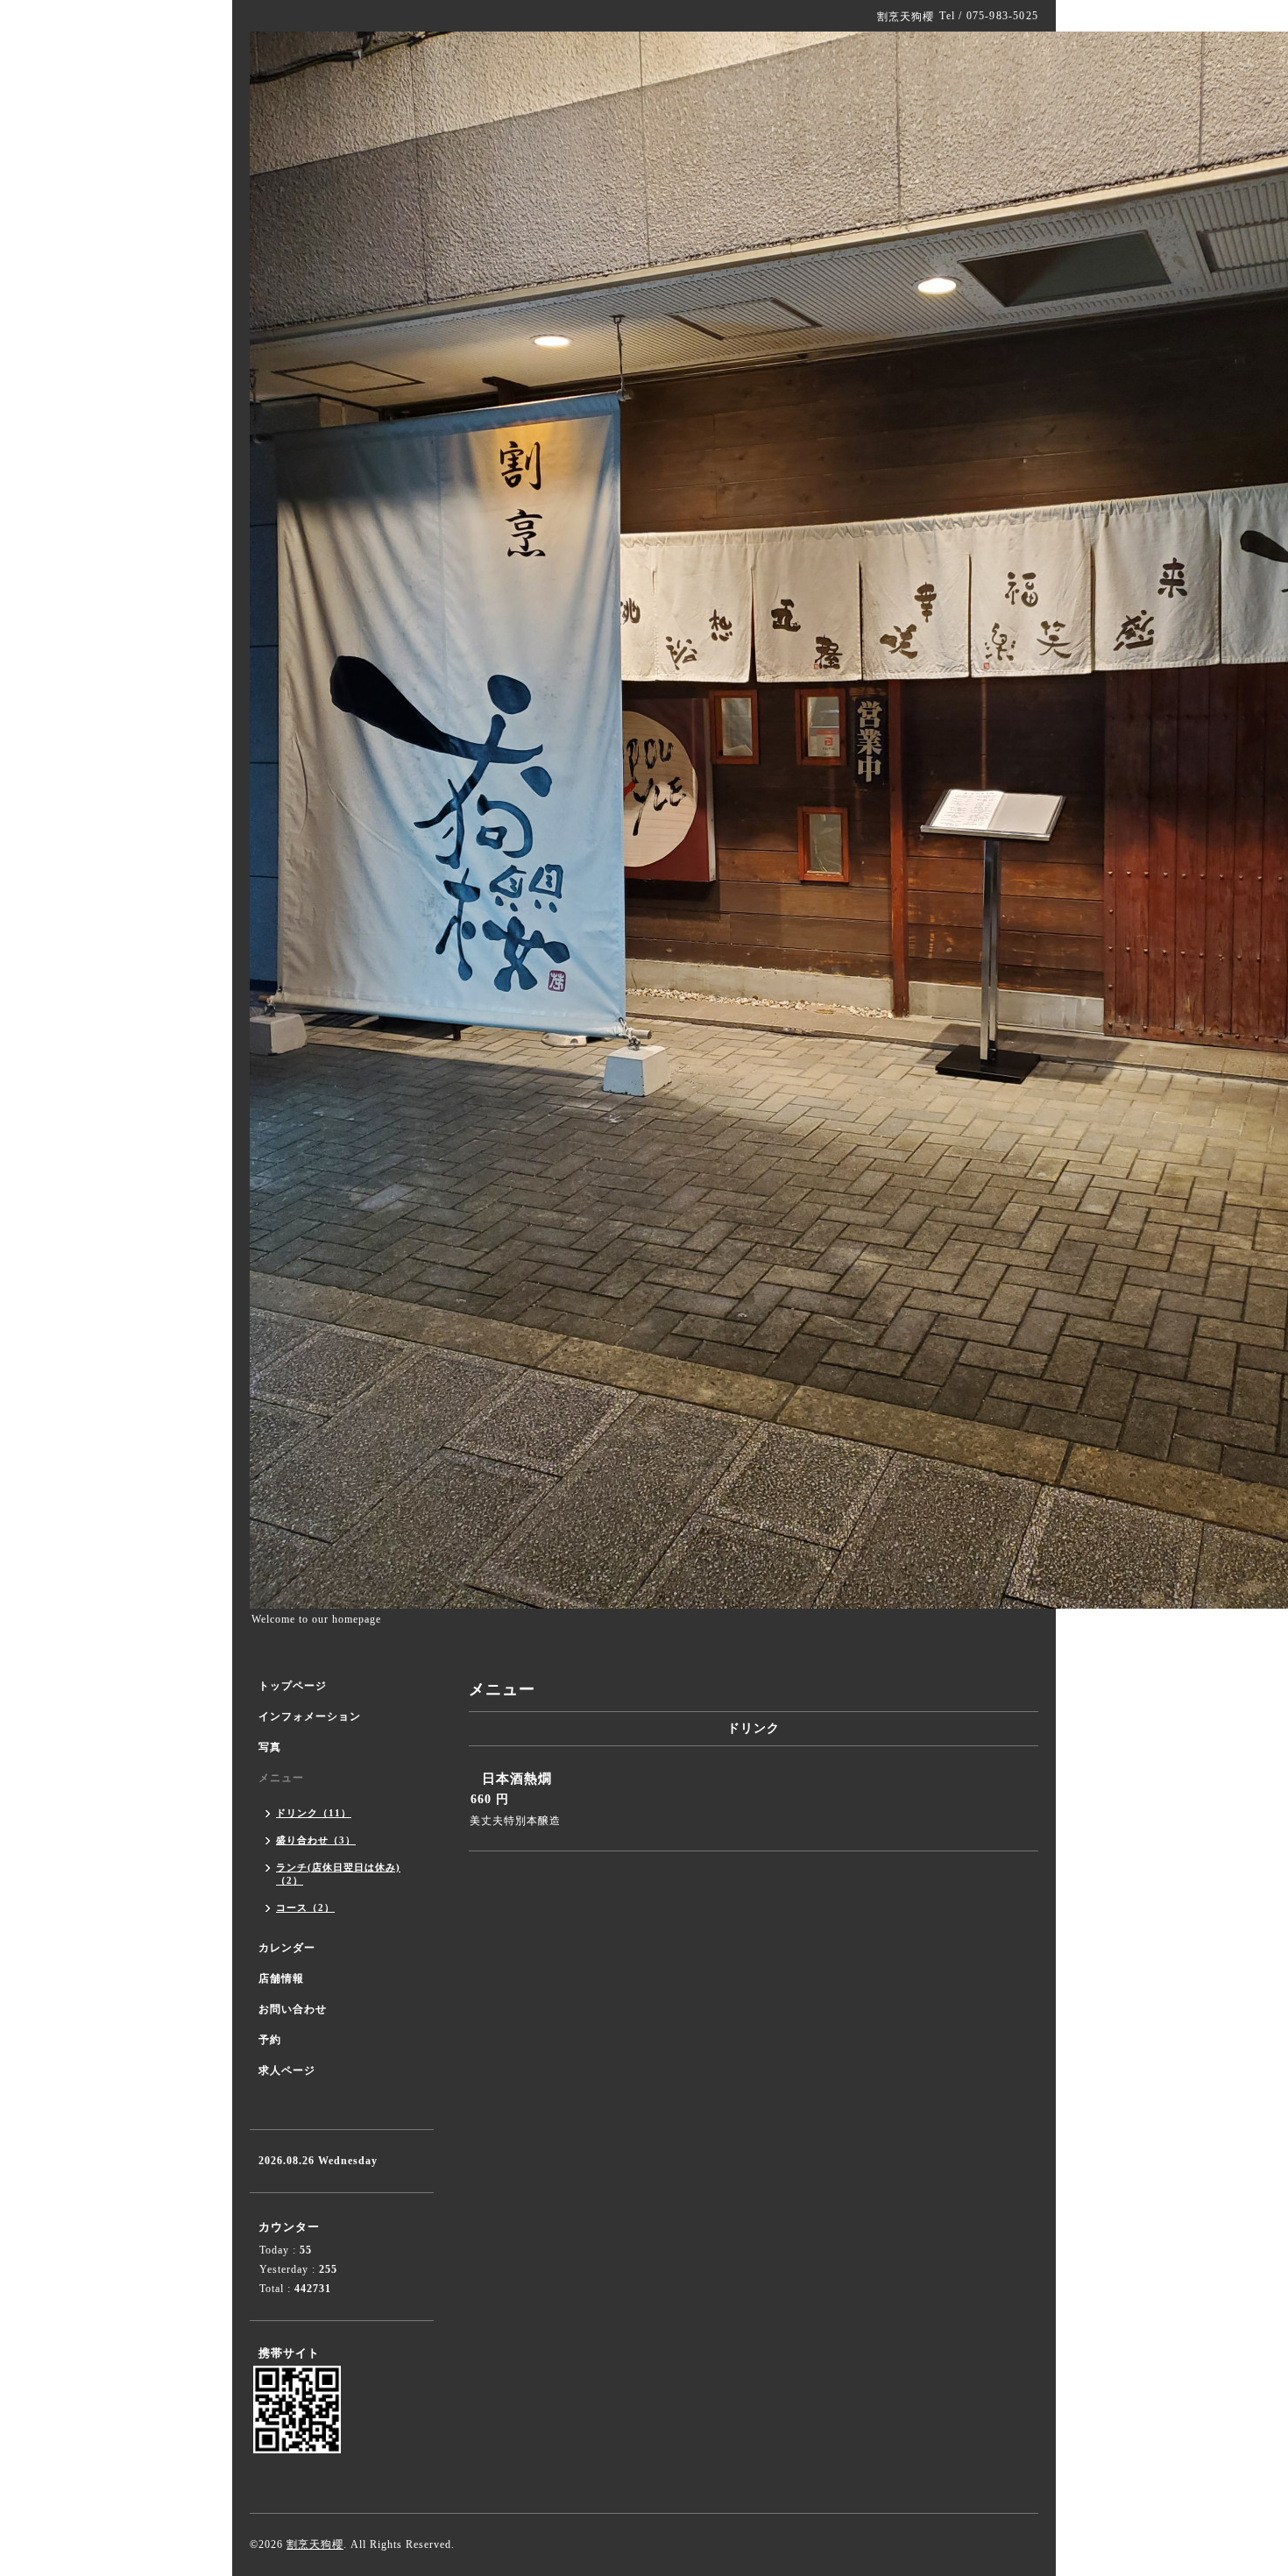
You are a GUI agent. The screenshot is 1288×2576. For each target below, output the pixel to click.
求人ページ (287, 2070)
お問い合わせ (293, 2009)
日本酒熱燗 (517, 1779)
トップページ (293, 1686)
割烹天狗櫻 (315, 2544)
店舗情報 (281, 1978)
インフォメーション (310, 1716)
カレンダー (287, 1948)
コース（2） (305, 1907)
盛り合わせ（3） (316, 1840)
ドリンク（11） (314, 1813)
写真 (270, 1747)
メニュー (281, 1778)
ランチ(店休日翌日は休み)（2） (338, 1874)
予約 (270, 2040)
